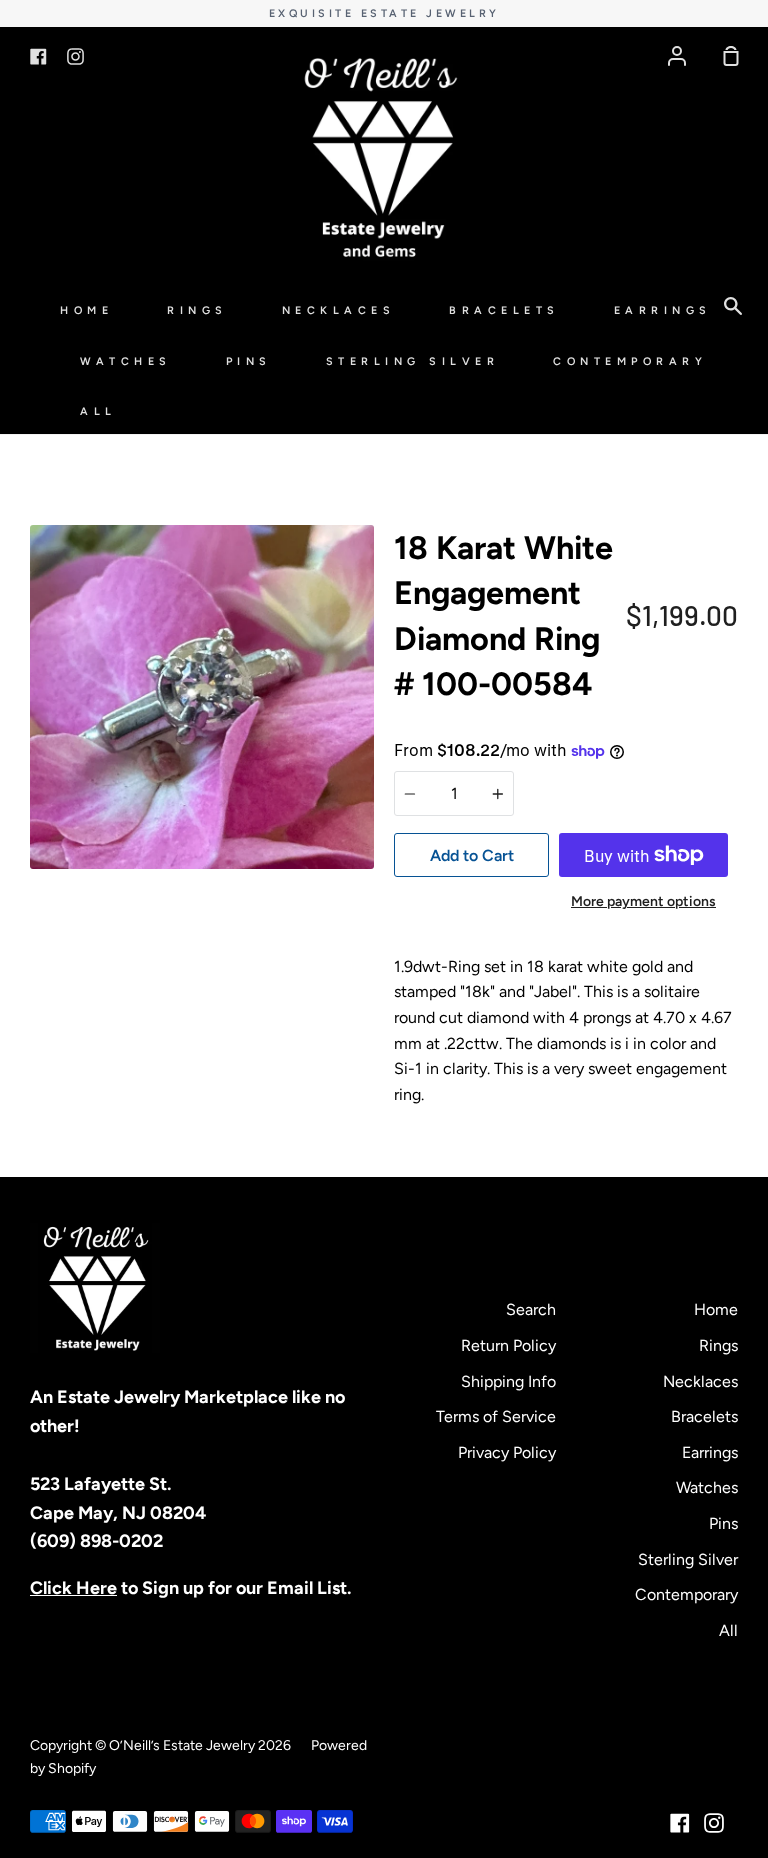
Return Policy (508, 1345)
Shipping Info (508, 1381)
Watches (126, 361)
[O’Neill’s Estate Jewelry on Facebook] (680, 1823)
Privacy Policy (507, 1452)
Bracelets (504, 310)
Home (86, 310)
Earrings (663, 310)
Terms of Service (496, 1416)
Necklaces (339, 310)
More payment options (643, 901)
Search (531, 1309)
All (98, 411)
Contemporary (630, 361)
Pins (249, 361)
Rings (197, 310)
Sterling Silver (413, 361)
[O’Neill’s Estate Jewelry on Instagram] (714, 1823)
